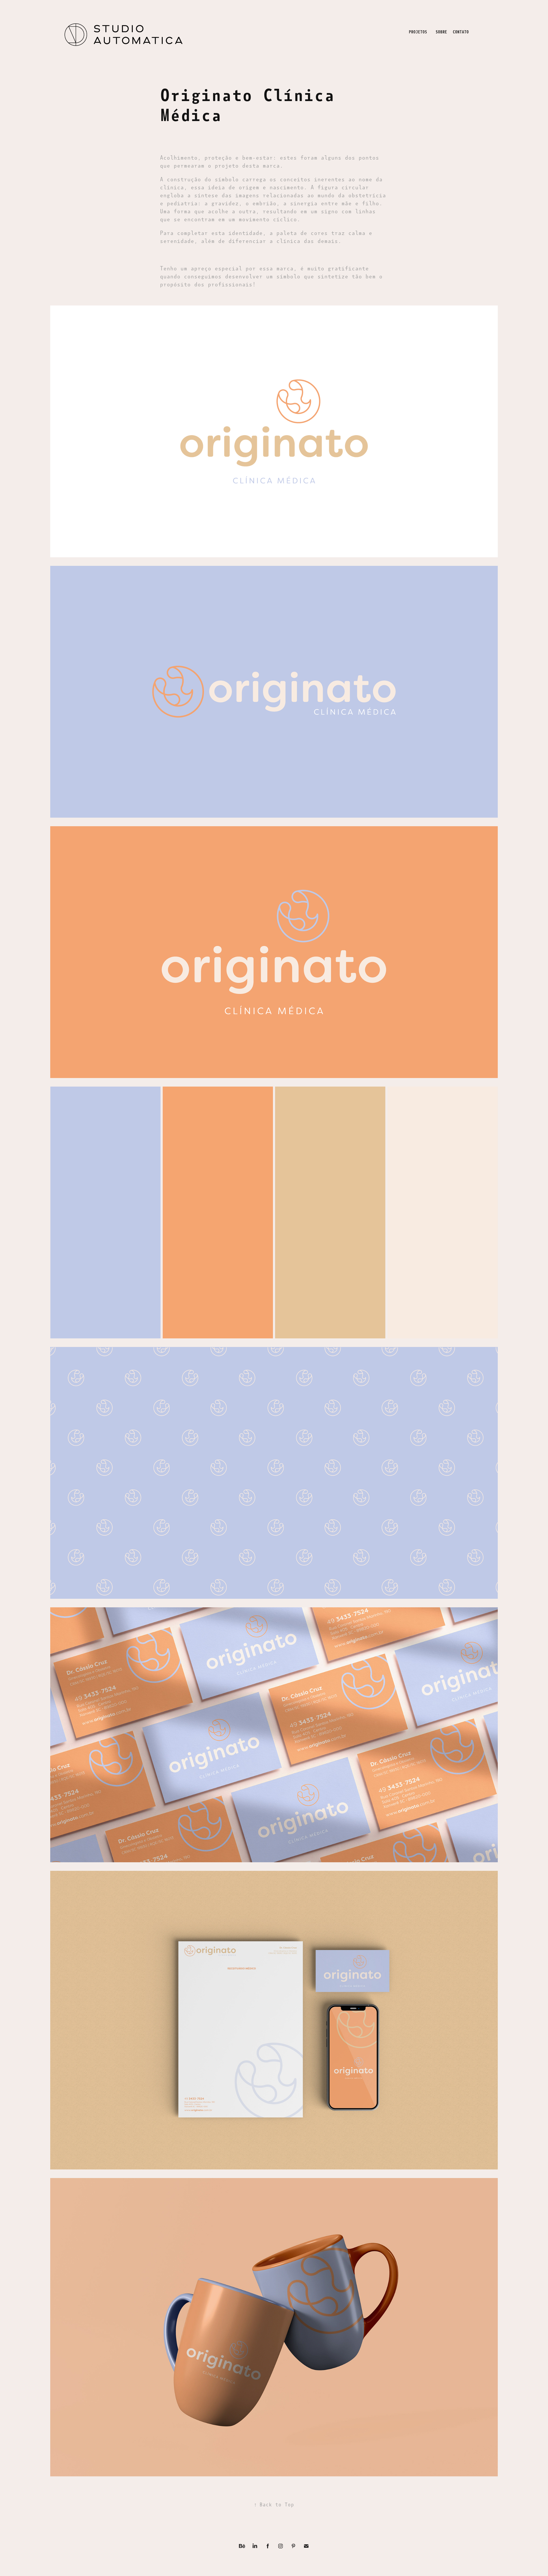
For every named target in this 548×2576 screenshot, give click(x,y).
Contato (461, 32)
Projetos (418, 32)
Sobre (441, 32)
